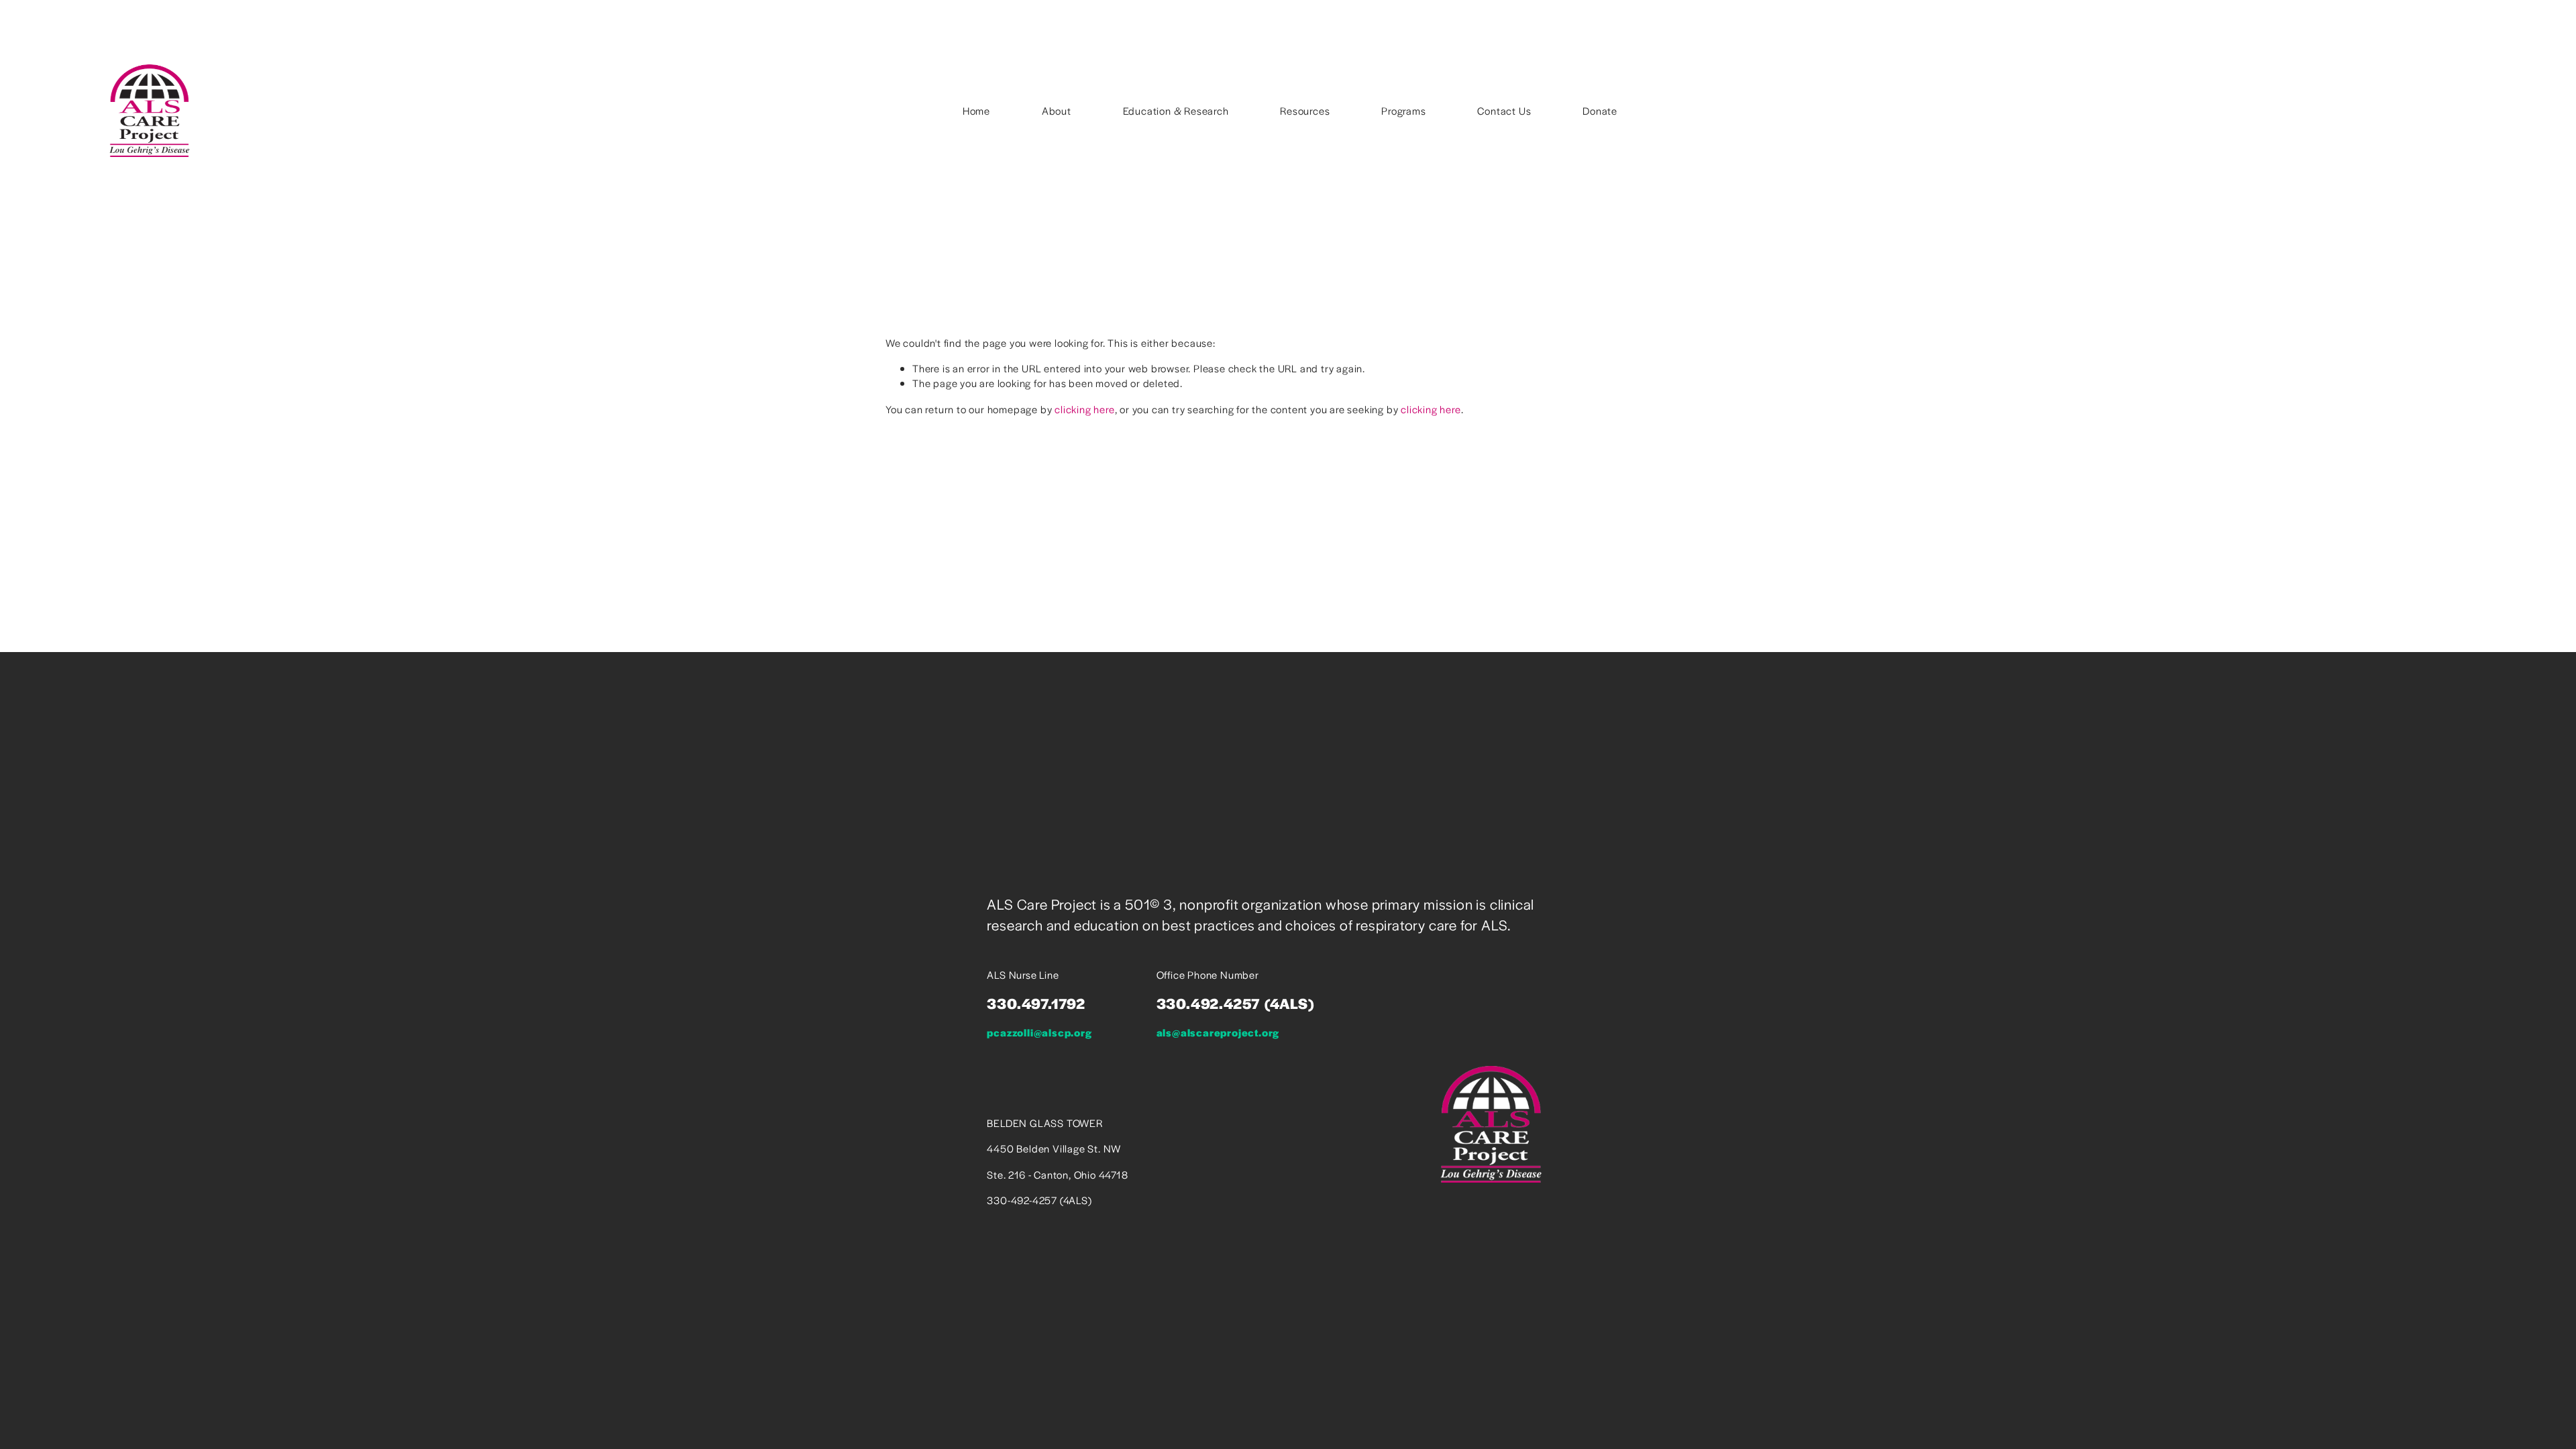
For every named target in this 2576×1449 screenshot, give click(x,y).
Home (976, 110)
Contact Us (1504, 110)
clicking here (1084, 409)
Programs (1403, 110)
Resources (1305, 110)
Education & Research (1176, 110)
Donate (1600, 110)
